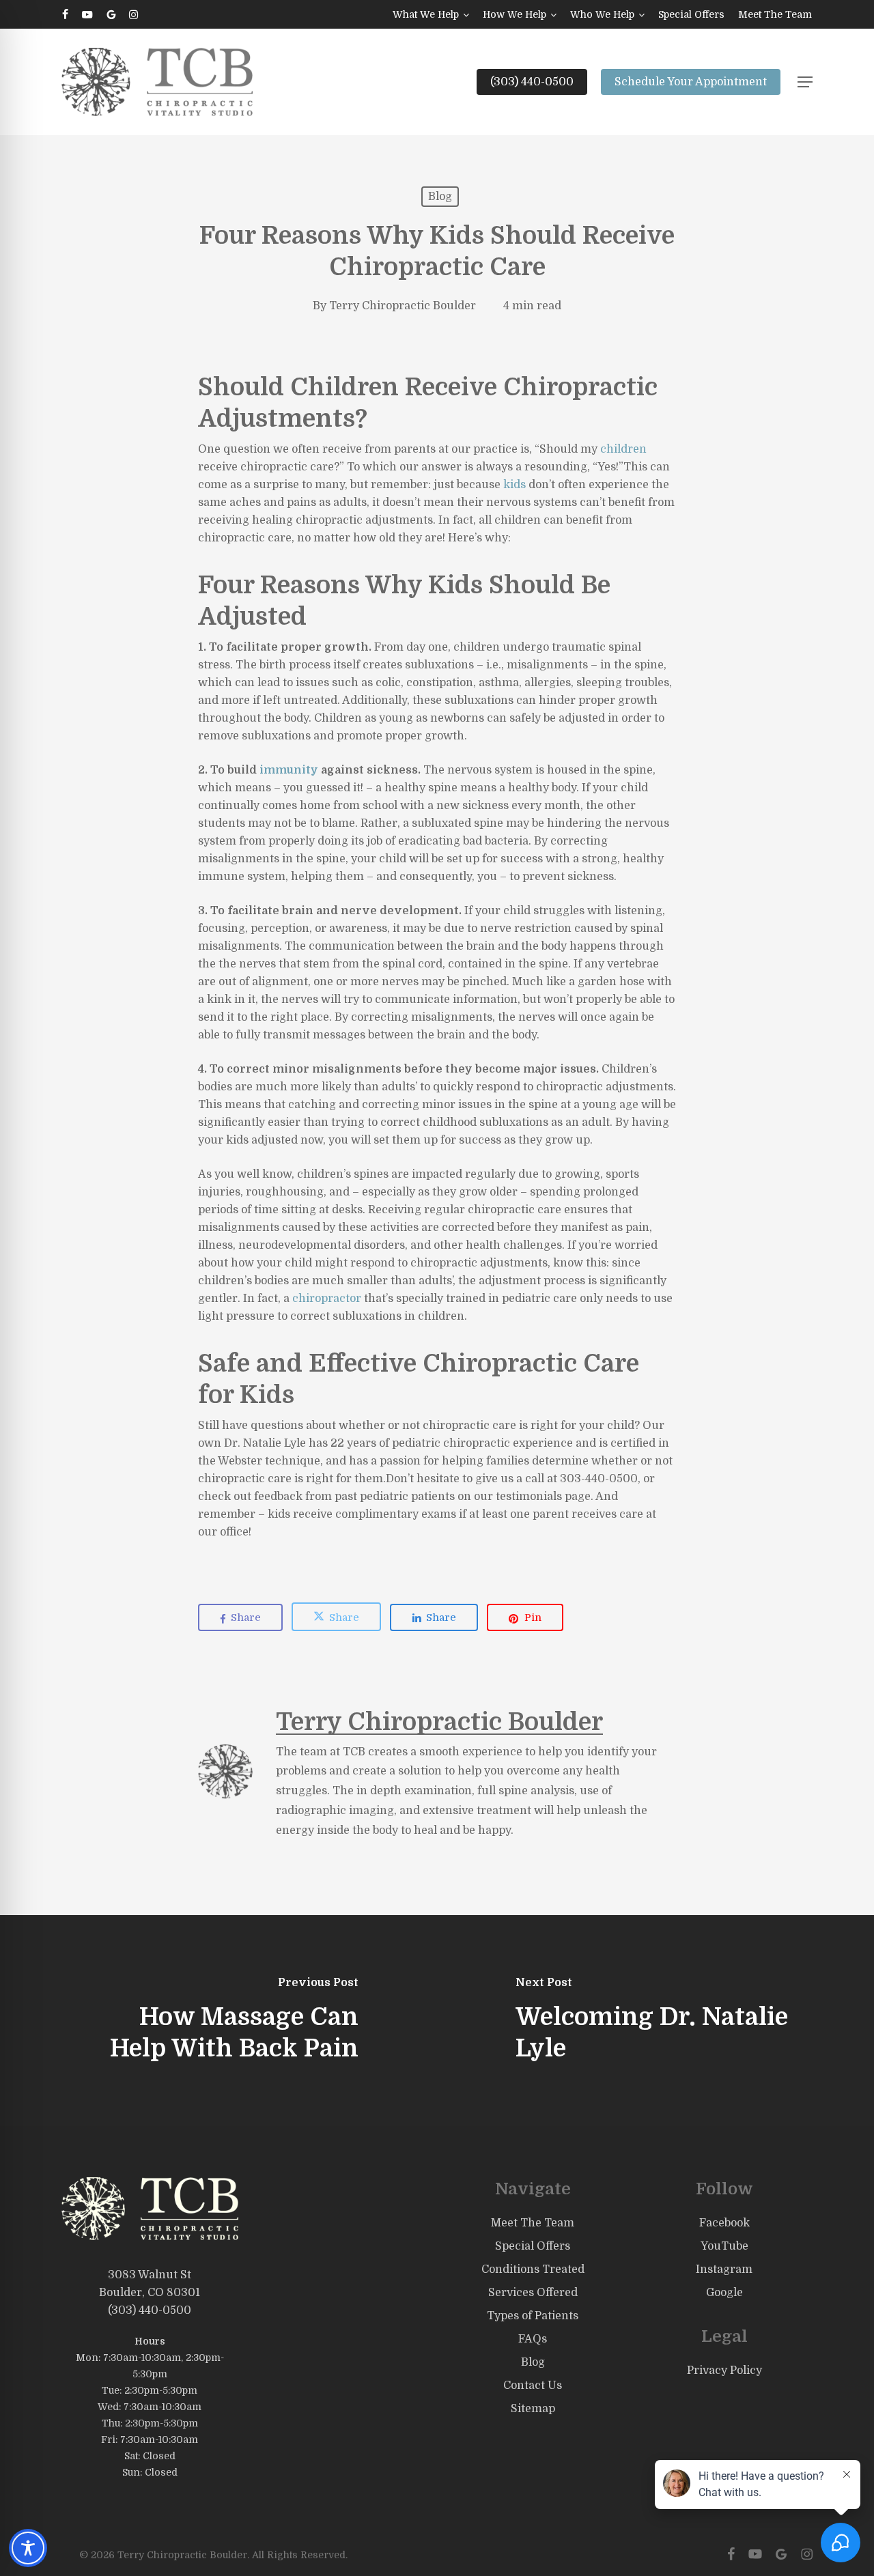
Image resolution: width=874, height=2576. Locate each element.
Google (724, 2293)
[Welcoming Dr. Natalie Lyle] (655, 2021)
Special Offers (533, 2246)
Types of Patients (533, 2316)
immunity (289, 770)
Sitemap (533, 2409)
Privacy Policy (724, 2370)
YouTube (724, 2246)
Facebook (724, 2223)
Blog (440, 197)
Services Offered (533, 2293)
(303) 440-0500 (150, 2310)
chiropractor (327, 1299)
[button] (805, 82)
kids (514, 485)
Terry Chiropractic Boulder (403, 306)
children (623, 449)
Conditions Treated (533, 2269)
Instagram (724, 2269)
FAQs (533, 2339)
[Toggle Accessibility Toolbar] (28, 2548)
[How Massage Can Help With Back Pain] (218, 2021)
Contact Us (533, 2386)
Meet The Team (533, 2223)
